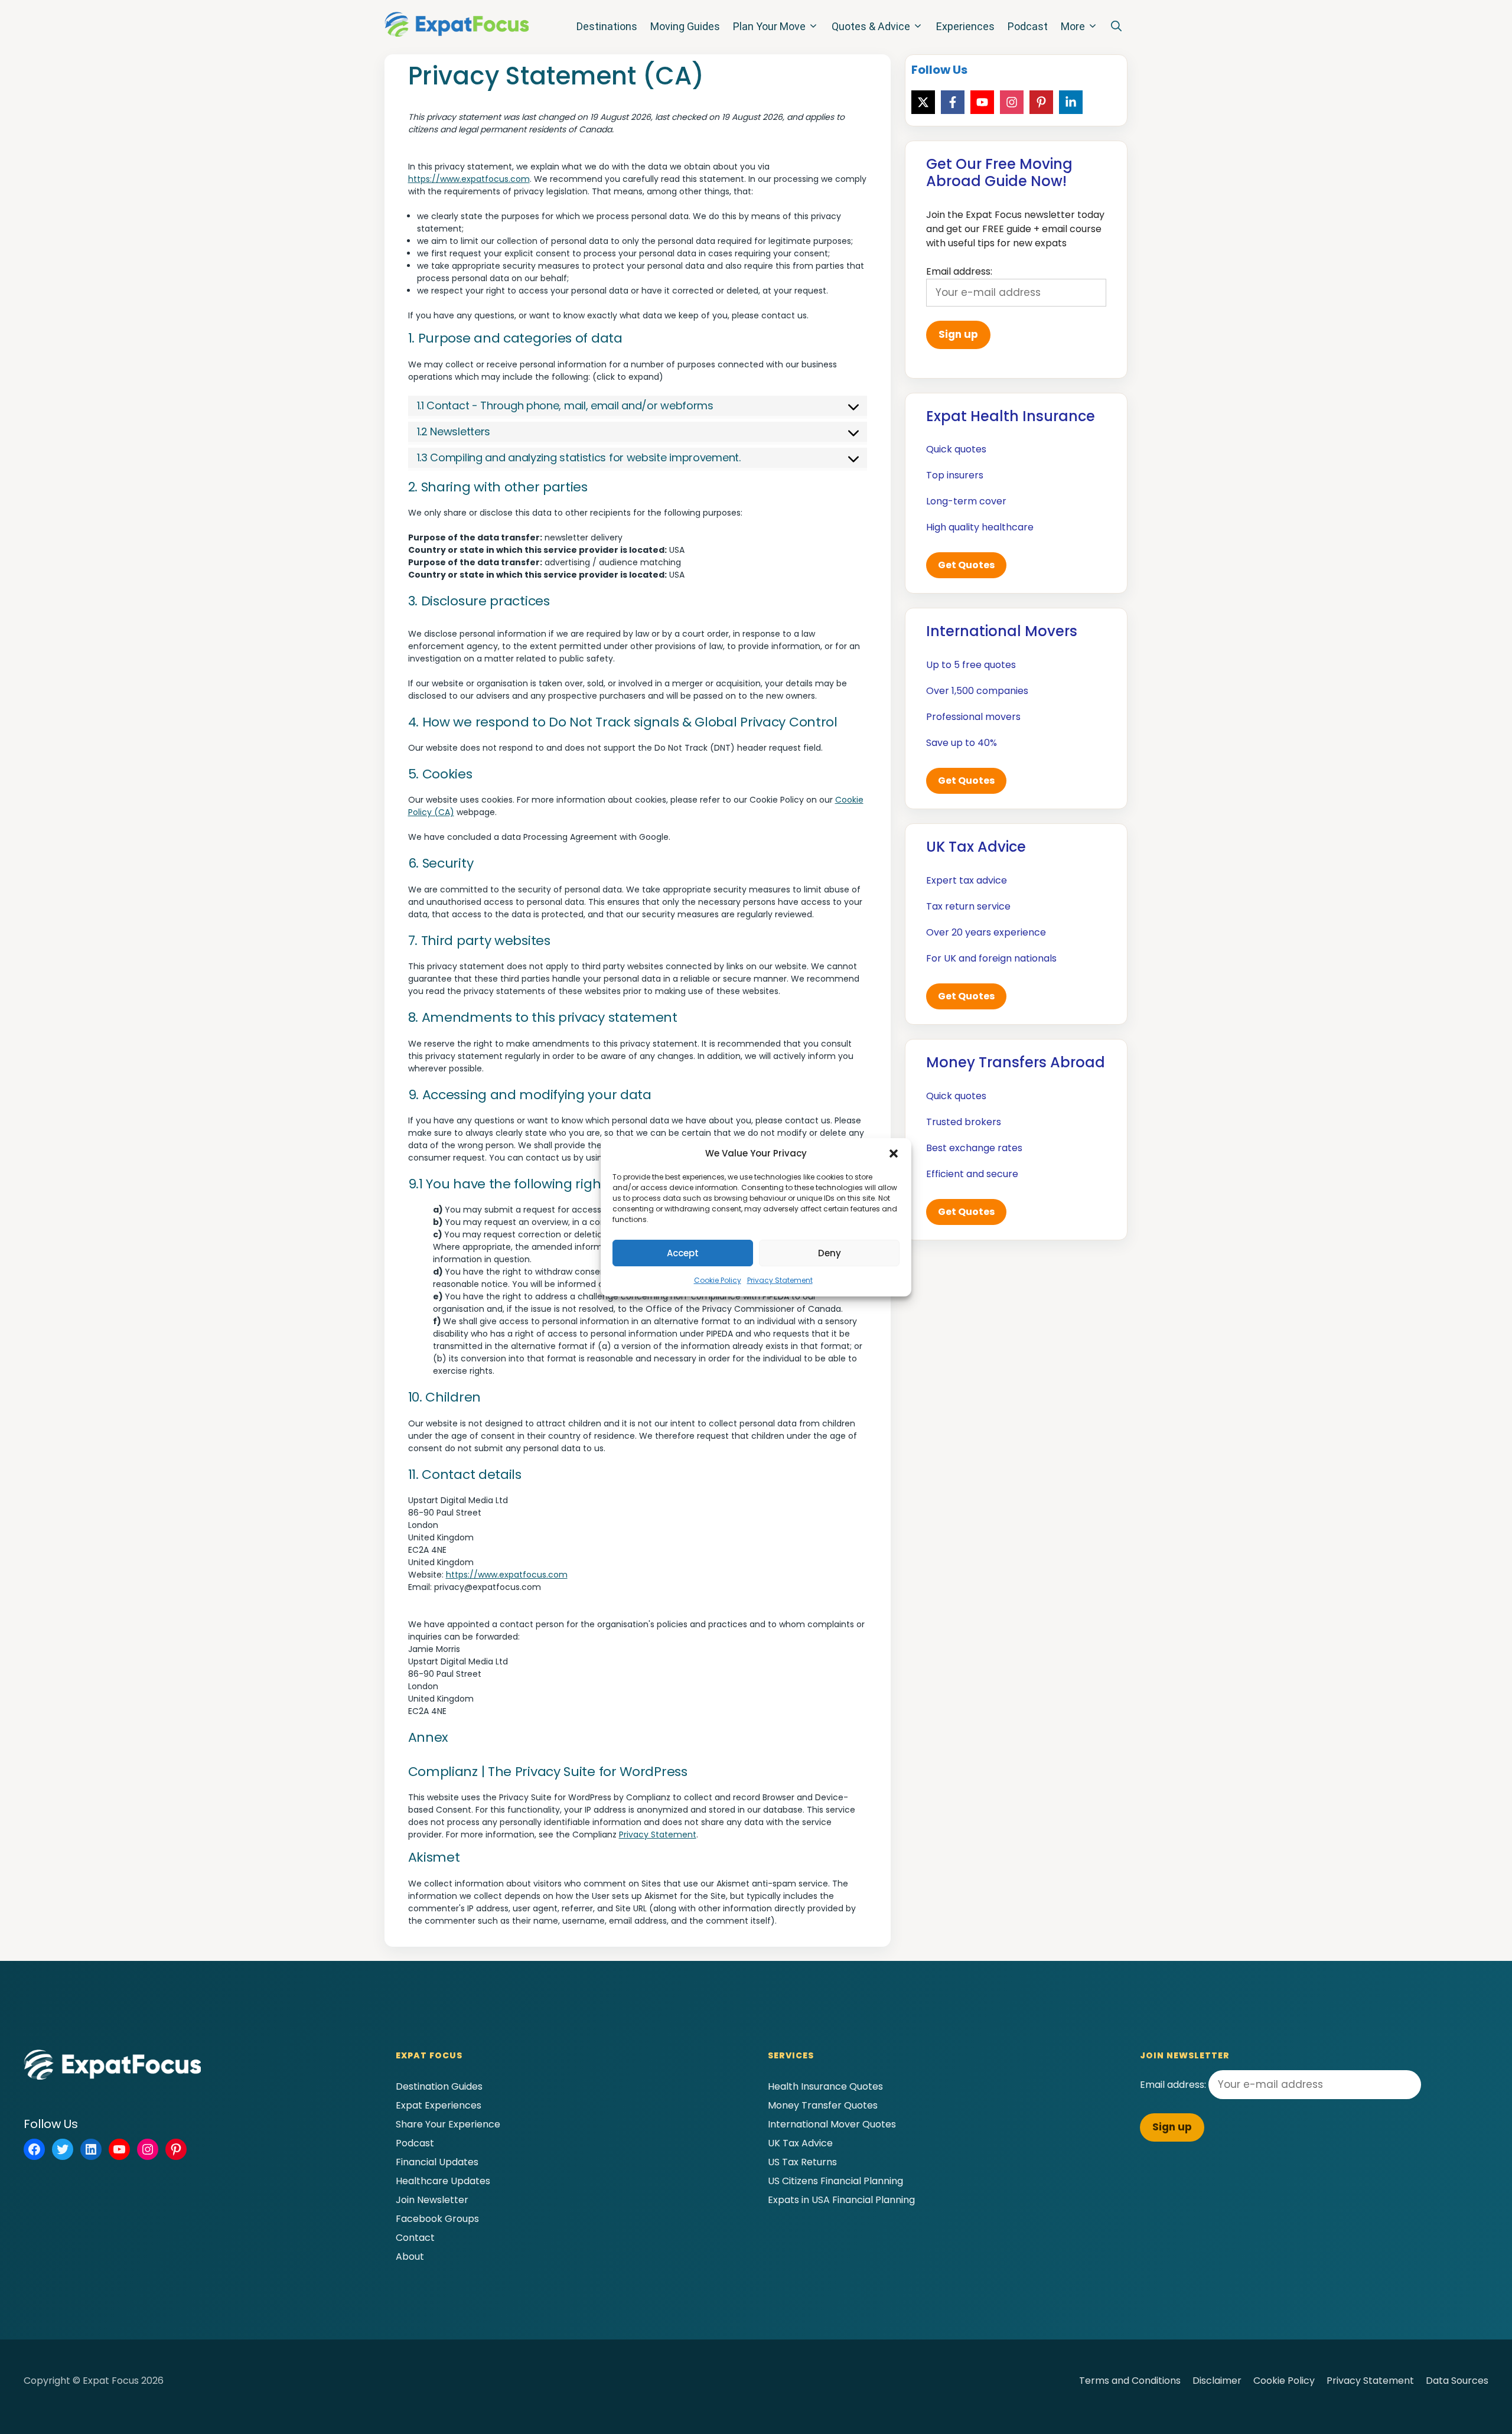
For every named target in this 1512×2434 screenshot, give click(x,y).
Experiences (965, 26)
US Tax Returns (802, 2162)
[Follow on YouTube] (982, 102)
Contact (415, 2238)
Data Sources (1457, 2381)
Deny (830, 1253)
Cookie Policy (718, 1280)
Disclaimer (1217, 2381)
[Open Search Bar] (1116, 27)
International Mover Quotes (832, 2124)
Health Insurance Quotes (825, 2086)
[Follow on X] (923, 102)
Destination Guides (439, 2086)
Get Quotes (966, 565)
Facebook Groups (437, 2219)
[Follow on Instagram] (1012, 102)
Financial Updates (437, 2162)
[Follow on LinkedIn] (1071, 102)
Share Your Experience (448, 2124)
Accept (683, 1253)
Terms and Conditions (1130, 2381)
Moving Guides (685, 26)
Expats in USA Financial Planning (841, 2200)
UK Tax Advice (800, 2143)
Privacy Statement (780, 1280)
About (410, 2257)
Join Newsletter (432, 2200)
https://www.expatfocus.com (469, 179)
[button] (894, 1154)
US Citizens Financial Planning (835, 2181)
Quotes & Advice (871, 26)
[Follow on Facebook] (953, 102)
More (1073, 26)
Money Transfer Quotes (823, 2105)
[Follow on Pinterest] (1041, 102)
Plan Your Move (769, 26)
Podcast (1028, 26)
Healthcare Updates (443, 2181)
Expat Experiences (439, 2105)
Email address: (1174, 2085)
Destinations (607, 26)
